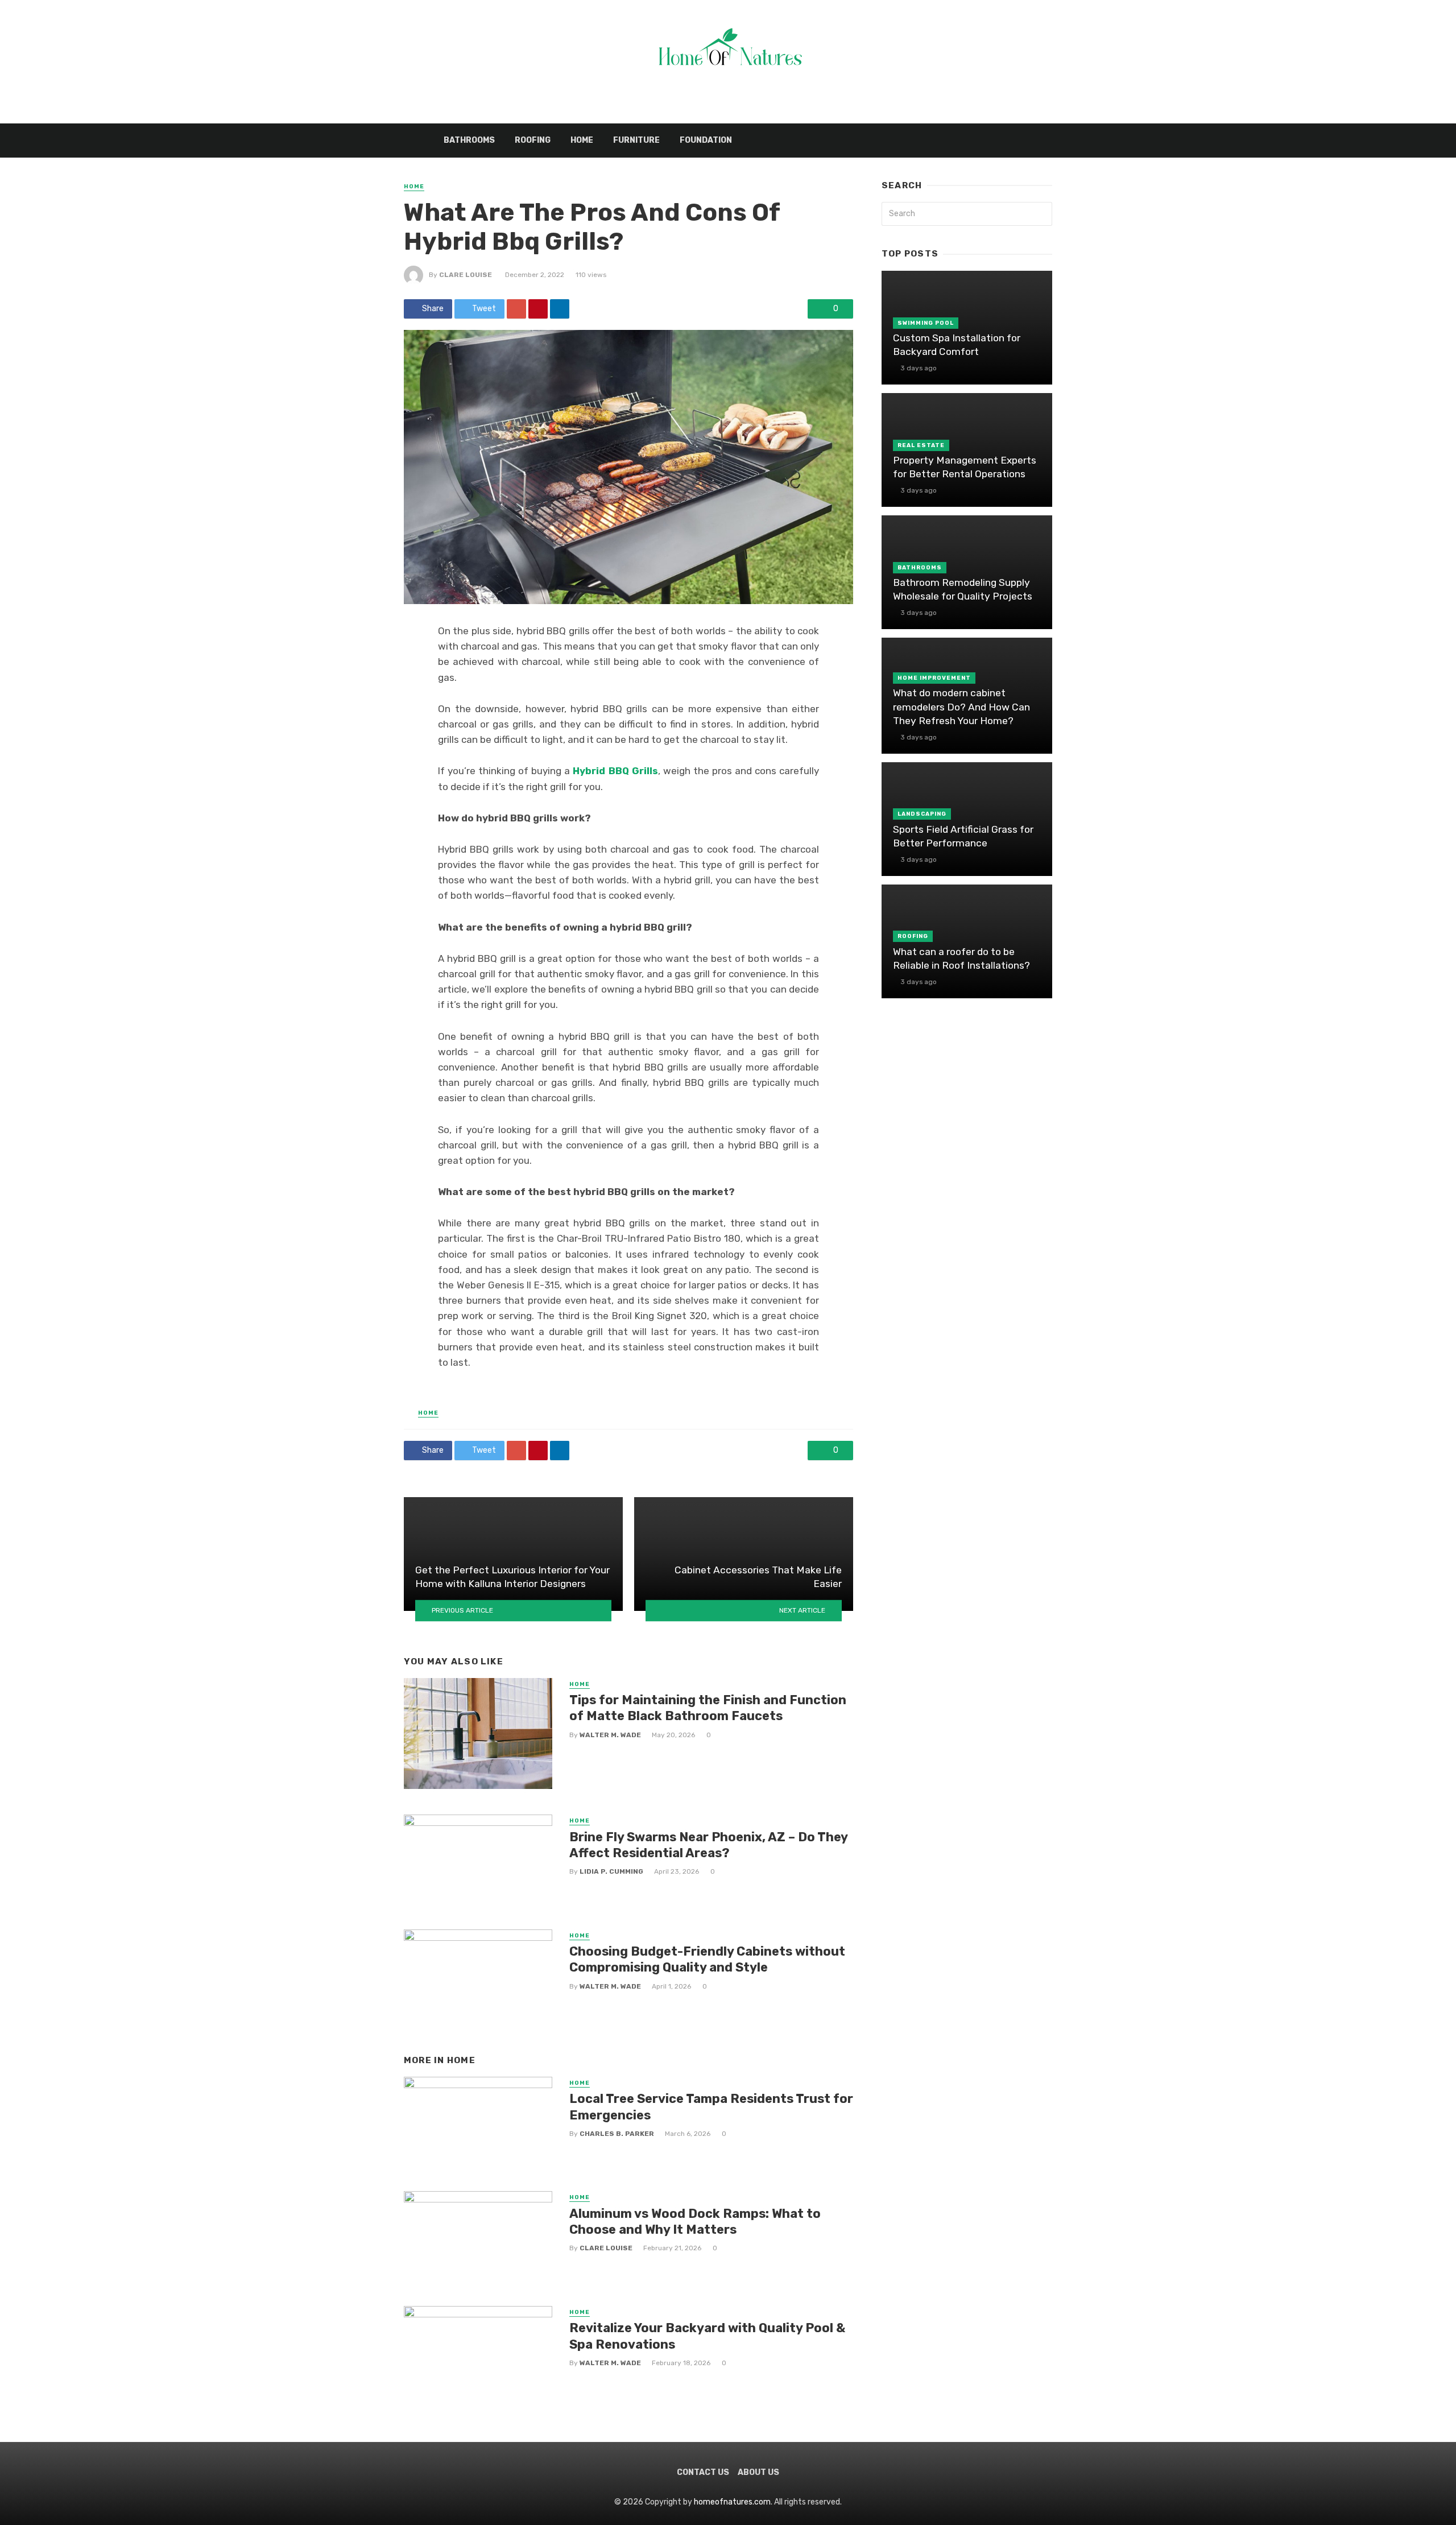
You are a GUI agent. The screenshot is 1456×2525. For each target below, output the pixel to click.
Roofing (533, 140)
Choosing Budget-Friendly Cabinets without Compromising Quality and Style (707, 1959)
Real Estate (921, 445)
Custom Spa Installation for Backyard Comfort (957, 345)
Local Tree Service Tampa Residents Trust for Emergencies (711, 2107)
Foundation (706, 140)
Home (582, 140)
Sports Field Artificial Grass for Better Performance (963, 836)
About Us (758, 2472)
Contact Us (703, 2472)
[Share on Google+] (516, 309)
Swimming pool (926, 323)
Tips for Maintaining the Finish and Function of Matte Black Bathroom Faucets (708, 1708)
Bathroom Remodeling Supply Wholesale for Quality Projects (963, 590)
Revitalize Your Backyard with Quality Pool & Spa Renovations (707, 2336)
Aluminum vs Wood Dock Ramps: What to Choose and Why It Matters (695, 2222)
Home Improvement (934, 678)
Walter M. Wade (610, 1735)
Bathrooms (469, 140)
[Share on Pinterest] (538, 309)
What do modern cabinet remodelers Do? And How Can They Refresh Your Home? (961, 707)
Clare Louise (466, 275)
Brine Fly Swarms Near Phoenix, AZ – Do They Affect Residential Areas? (708, 1845)
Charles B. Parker (617, 2134)
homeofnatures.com (732, 2502)
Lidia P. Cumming (611, 1871)
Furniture (636, 140)
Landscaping (922, 814)
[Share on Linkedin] (560, 309)
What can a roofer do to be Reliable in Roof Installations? (961, 959)
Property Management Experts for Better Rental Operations (965, 467)
